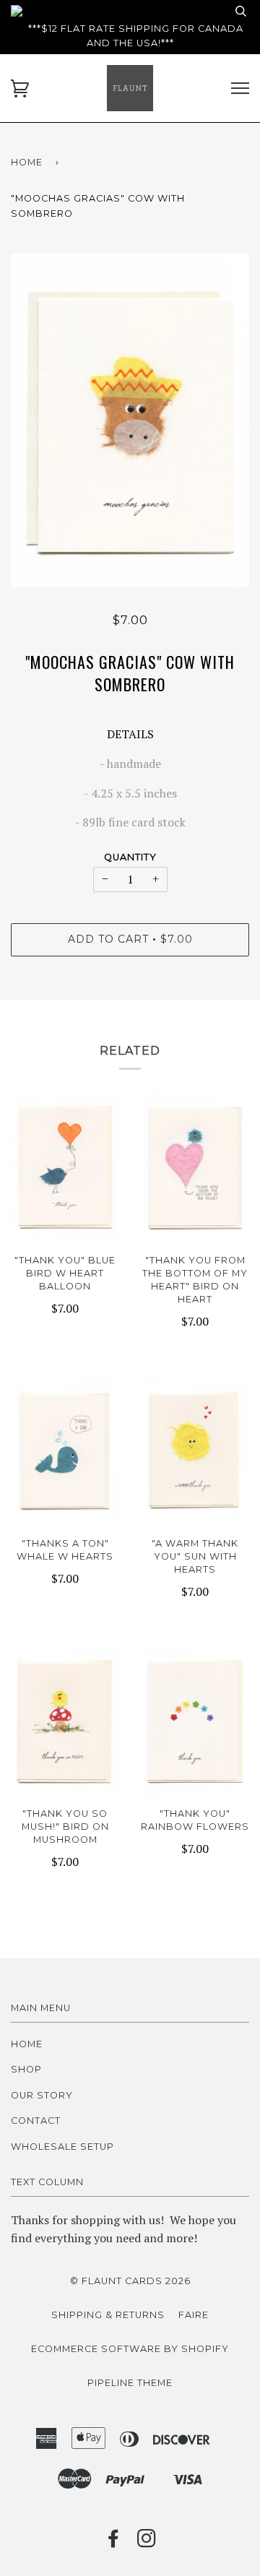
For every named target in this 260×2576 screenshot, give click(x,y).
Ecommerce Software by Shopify (130, 2349)
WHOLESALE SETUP (62, 2147)
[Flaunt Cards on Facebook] (114, 2542)
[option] (130, 420)
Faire (194, 2315)
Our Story (42, 2095)
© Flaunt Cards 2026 (130, 2281)
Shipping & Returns (108, 2315)
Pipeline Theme (130, 2383)
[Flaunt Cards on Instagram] (147, 2542)
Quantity (130, 857)
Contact (36, 2121)
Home (27, 162)
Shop (26, 2069)
